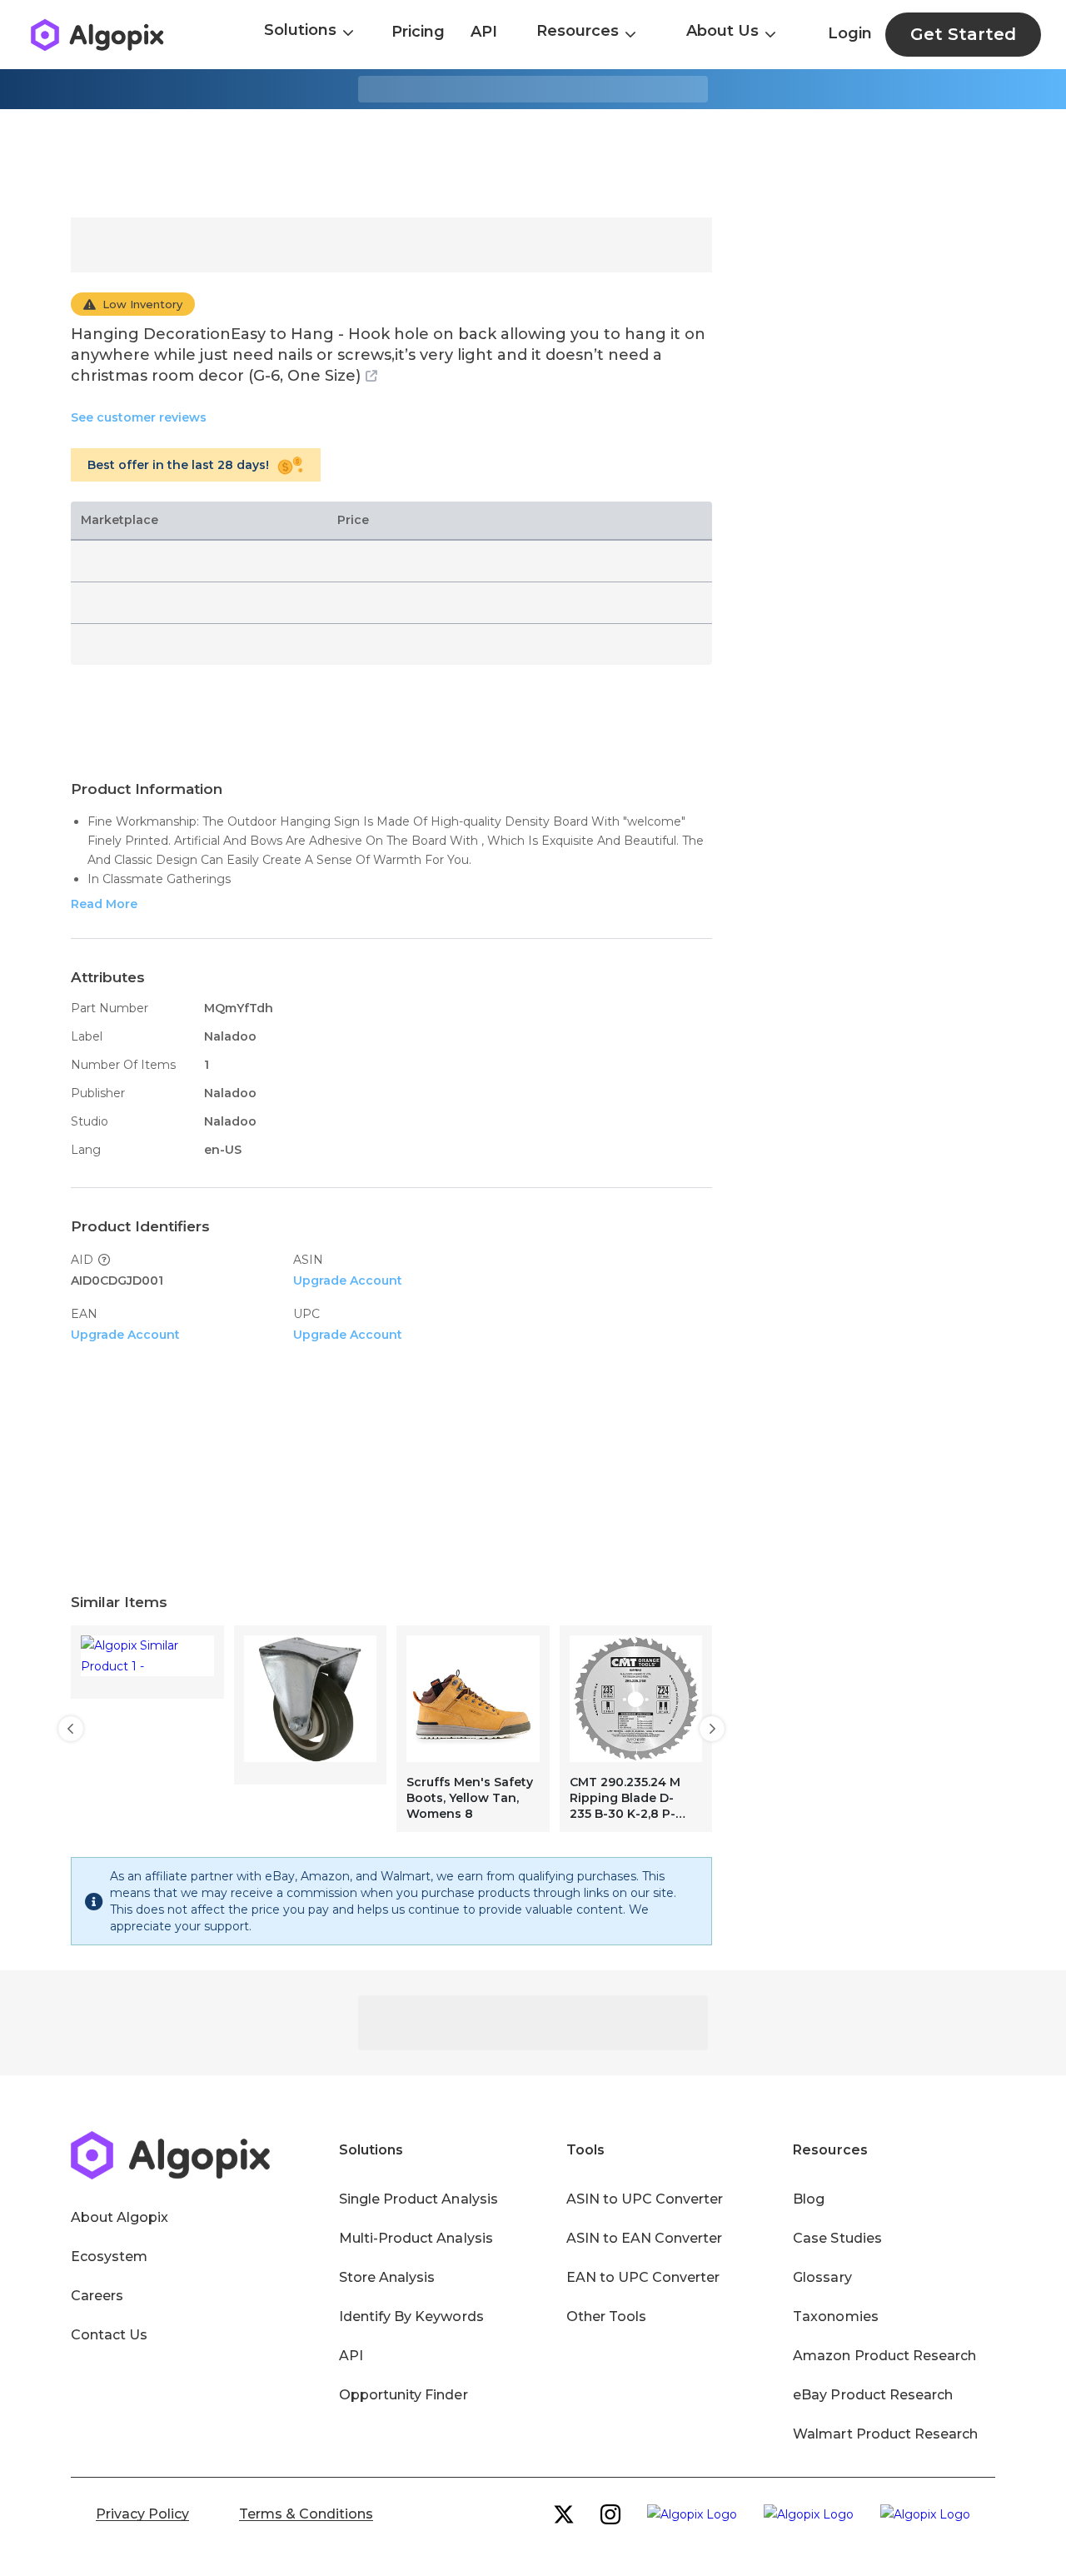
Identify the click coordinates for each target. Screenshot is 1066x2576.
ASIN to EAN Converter (645, 2238)
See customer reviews (139, 417)
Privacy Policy (142, 2514)
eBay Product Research (873, 2395)
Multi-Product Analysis (416, 2238)
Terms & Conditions (306, 2514)
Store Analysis (387, 2277)
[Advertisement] (533, 163)
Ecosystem (109, 2256)
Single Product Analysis (418, 2199)
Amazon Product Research (884, 2356)
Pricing (418, 32)
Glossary (822, 2277)
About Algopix (120, 2217)
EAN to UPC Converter (643, 2277)
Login (850, 33)
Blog (809, 2199)
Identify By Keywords (411, 2316)
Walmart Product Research (885, 2434)
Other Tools (606, 2316)
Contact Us (109, 2335)
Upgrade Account (348, 1281)
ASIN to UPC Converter (645, 2199)
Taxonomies (835, 2316)
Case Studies (837, 2238)
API (484, 32)
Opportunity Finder (403, 2395)
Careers (97, 2296)
